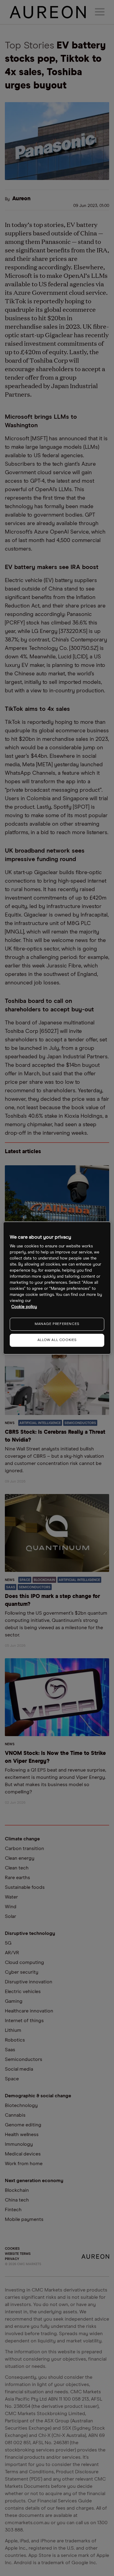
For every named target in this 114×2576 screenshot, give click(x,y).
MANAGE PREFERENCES (57, 1324)
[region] (57, 1288)
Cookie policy (24, 1307)
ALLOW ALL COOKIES (57, 1340)
